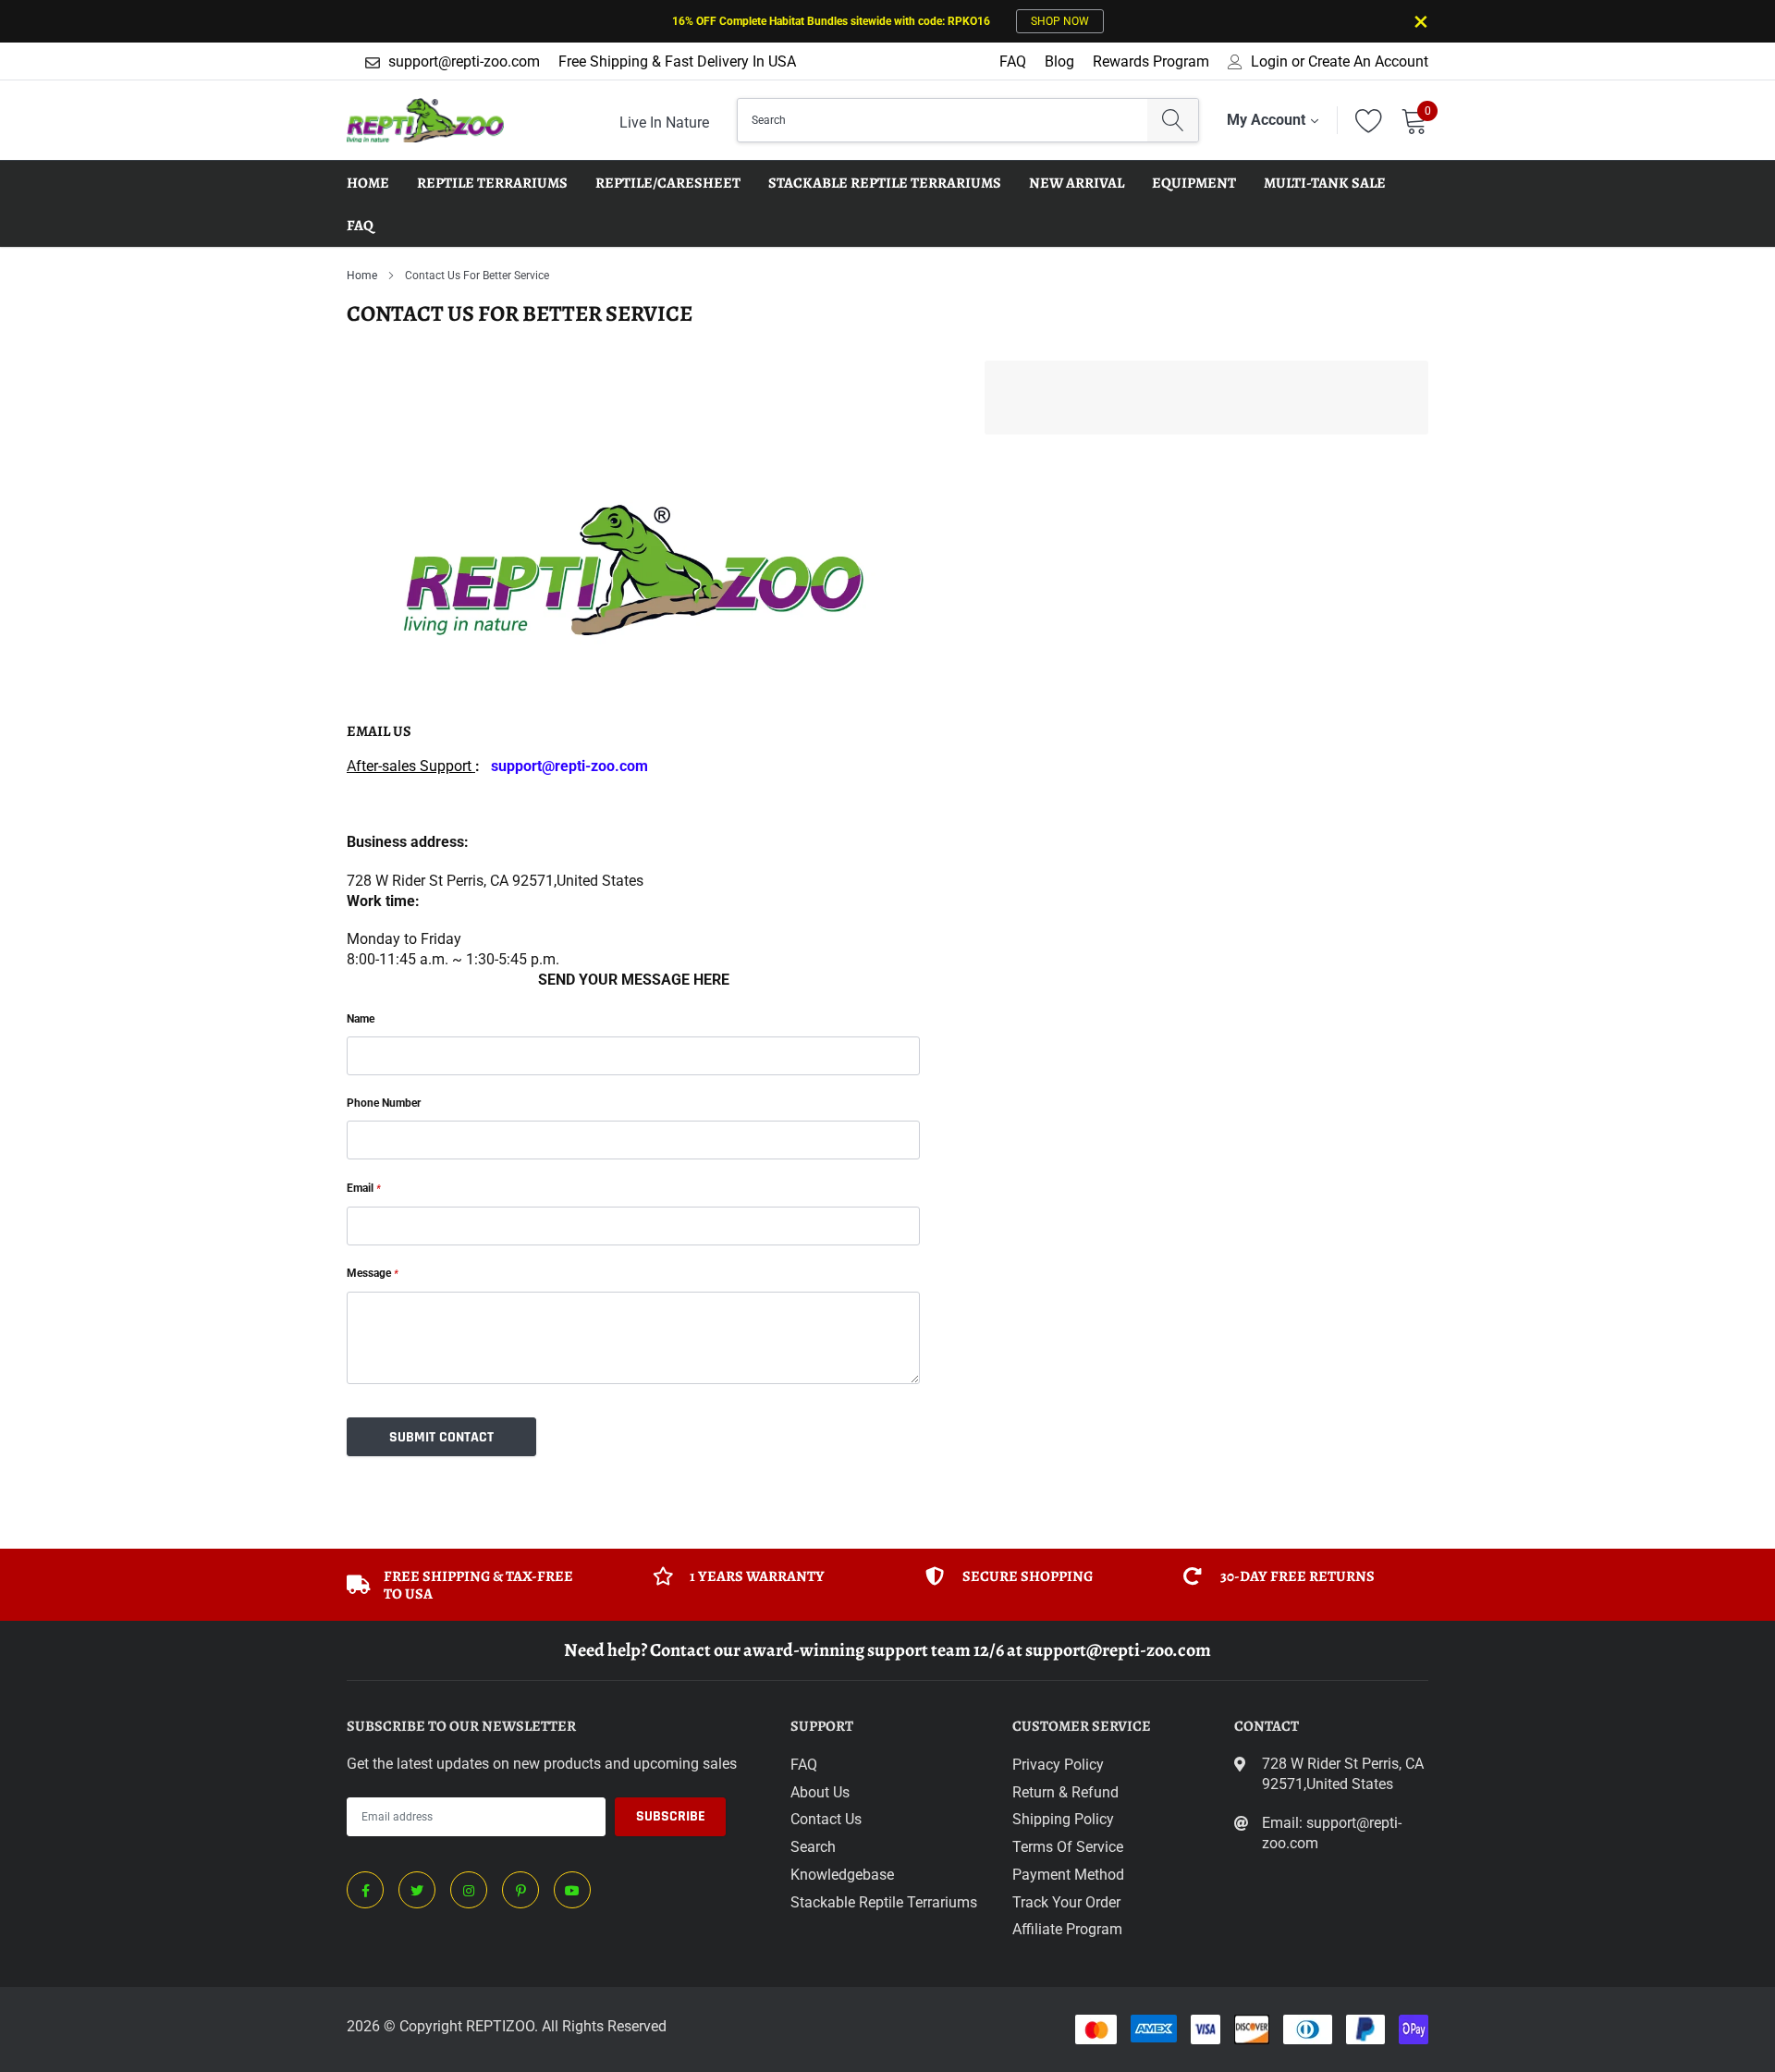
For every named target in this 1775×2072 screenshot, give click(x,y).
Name (361, 1019)
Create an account (1368, 62)
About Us (820, 1792)
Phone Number (384, 1103)
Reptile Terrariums (492, 183)
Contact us (826, 1819)
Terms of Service (1068, 1847)
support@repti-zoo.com (464, 61)
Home (362, 276)
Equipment (1194, 183)
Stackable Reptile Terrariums (885, 183)
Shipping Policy (1063, 1819)
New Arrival (1077, 183)
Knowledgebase (842, 1875)
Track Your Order (1066, 1902)
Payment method (1068, 1875)
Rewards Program (1151, 61)
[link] (365, 1890)
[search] (1173, 120)
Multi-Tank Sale (1325, 183)
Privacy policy (1058, 1765)
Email (364, 1188)
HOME (368, 183)
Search (813, 1847)
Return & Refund (1065, 1792)
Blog (1059, 61)
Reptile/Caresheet (668, 183)
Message (373, 1273)
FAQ (1013, 61)
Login (1269, 62)
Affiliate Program (1067, 1929)
